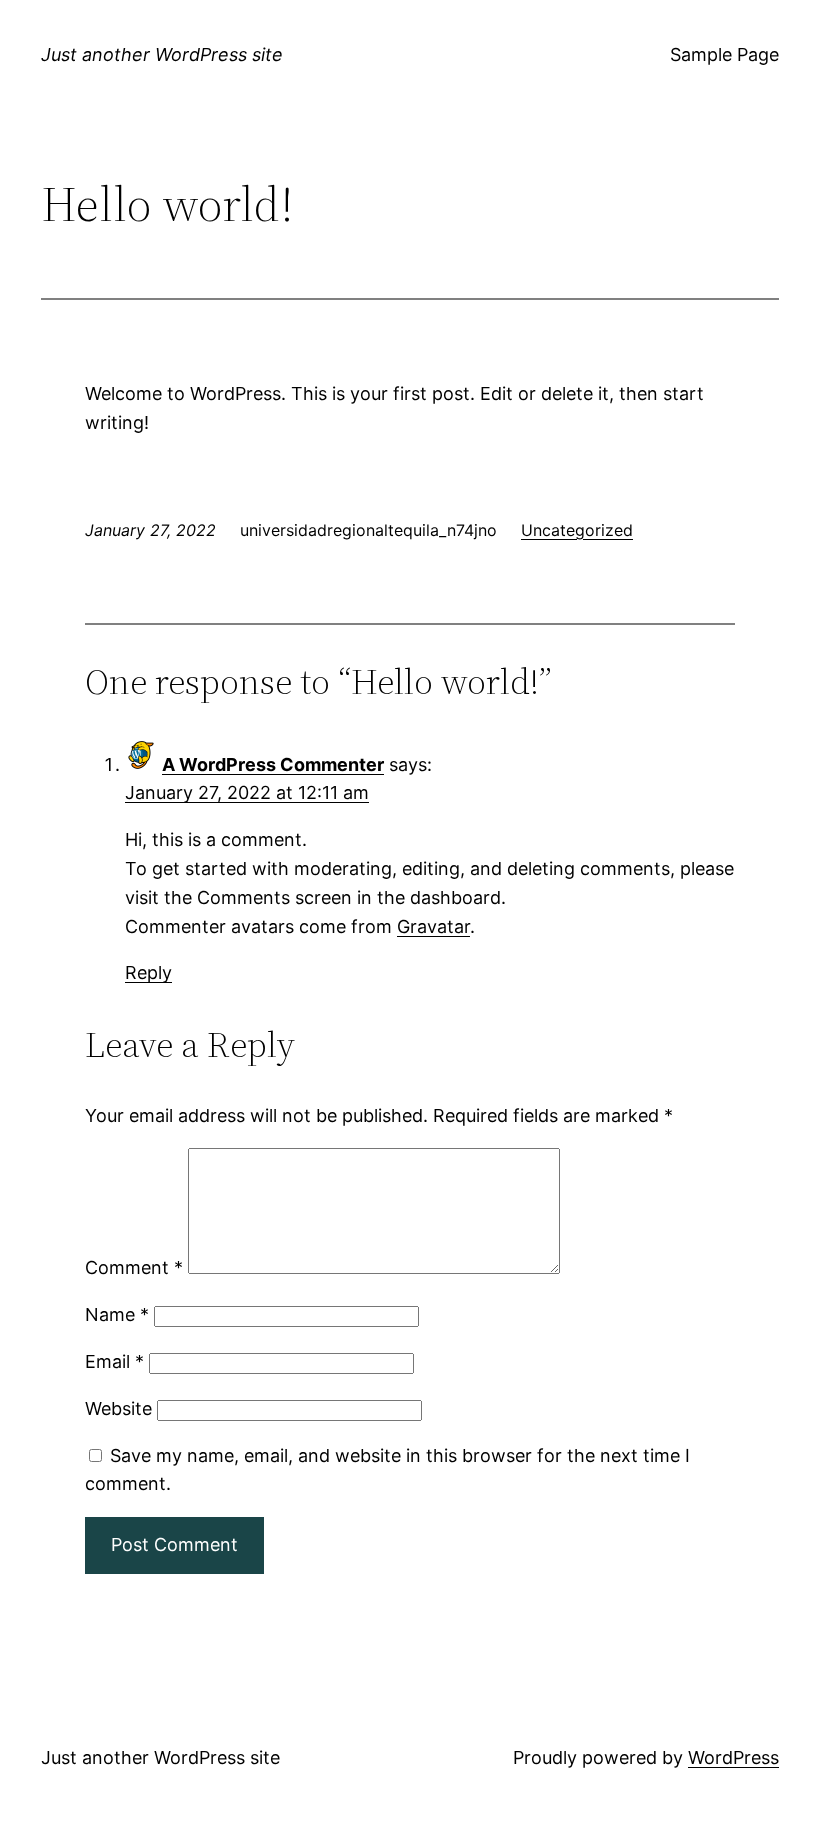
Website (118, 1408)
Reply (148, 972)
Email (114, 1361)
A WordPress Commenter (273, 764)
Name (117, 1314)
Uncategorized (577, 530)
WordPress (733, 1757)
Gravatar (433, 926)
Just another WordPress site (162, 54)
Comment (134, 1267)
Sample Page (724, 54)
